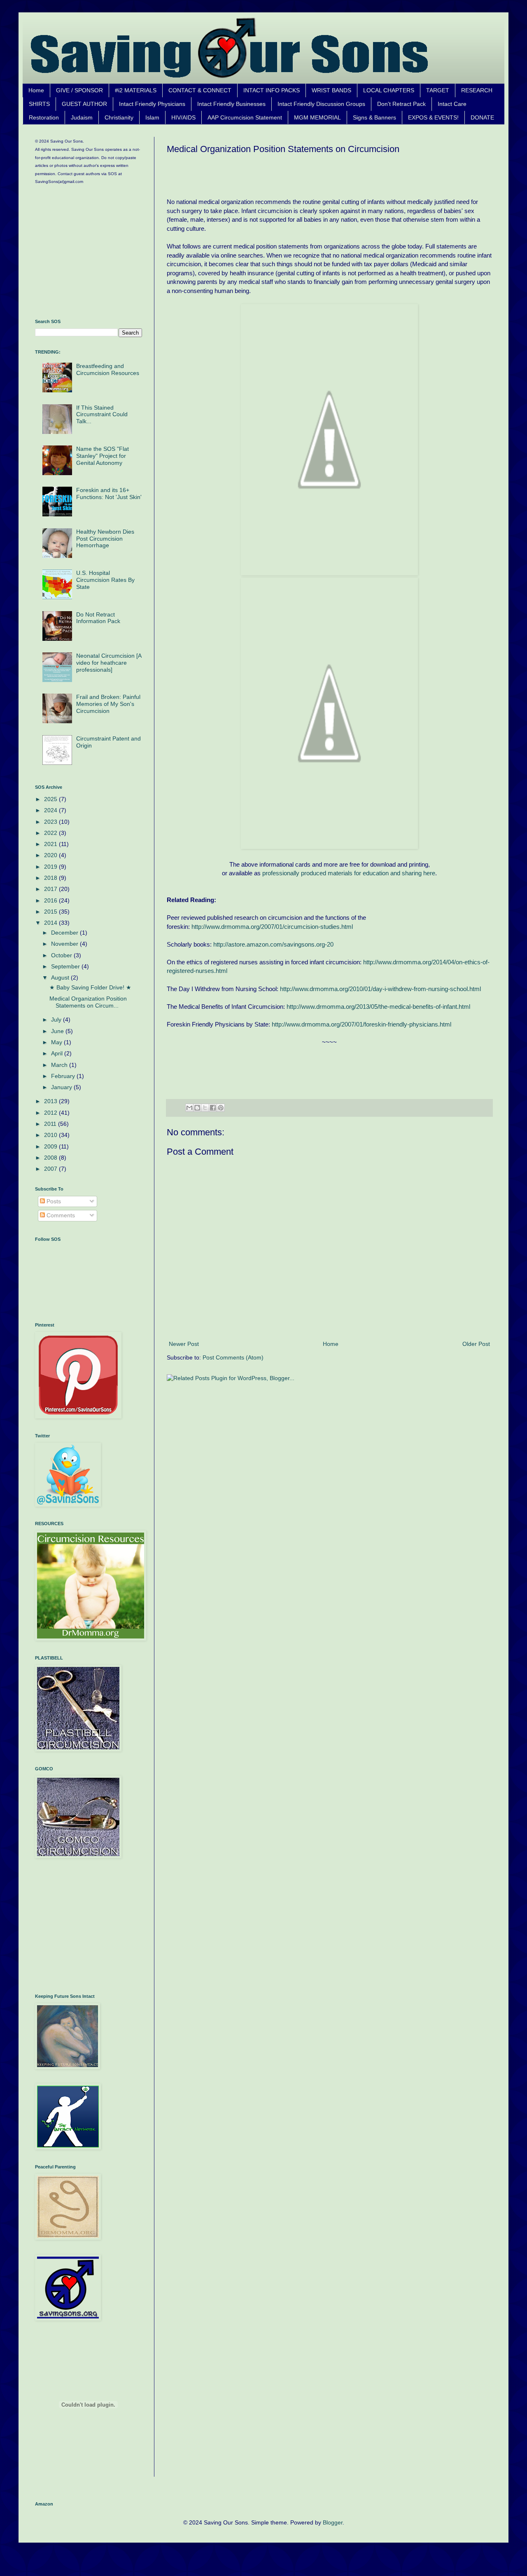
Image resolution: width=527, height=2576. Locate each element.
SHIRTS (39, 104)
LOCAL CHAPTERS (389, 90)
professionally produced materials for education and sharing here (349, 873)
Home (36, 90)
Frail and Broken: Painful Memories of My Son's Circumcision (108, 704)
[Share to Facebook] (213, 1108)
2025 (51, 799)
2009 (51, 1146)
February (64, 1076)
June (58, 1031)
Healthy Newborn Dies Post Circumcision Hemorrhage (105, 539)
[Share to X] (205, 1108)
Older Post (476, 1344)
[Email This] (189, 1108)
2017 (51, 889)
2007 (51, 1169)
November (65, 944)
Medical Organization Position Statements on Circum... (88, 1002)
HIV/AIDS (183, 117)
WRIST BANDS (331, 90)
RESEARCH (477, 90)
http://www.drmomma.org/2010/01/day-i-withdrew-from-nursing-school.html (380, 989)
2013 (51, 1101)
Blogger (333, 2522)
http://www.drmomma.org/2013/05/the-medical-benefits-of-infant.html (378, 1007)
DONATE (482, 117)
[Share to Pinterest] (221, 1108)
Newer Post (184, 1344)
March (60, 1065)
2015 (51, 912)
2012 (51, 1113)
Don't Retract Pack (401, 104)
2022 (51, 833)
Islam (152, 117)
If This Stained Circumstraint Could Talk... (102, 415)
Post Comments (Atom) (233, 1357)
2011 (51, 1124)
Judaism (82, 117)
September (66, 966)
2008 (51, 1158)
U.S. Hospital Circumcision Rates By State (105, 580)
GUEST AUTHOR (84, 104)
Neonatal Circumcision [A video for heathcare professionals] (109, 663)
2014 (51, 923)
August (61, 977)
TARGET (438, 90)
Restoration (44, 117)
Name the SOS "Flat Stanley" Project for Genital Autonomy (103, 456)
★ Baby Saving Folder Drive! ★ (90, 987)
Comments (60, 1215)
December (65, 933)
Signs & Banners (374, 117)
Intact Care (452, 104)
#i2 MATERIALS (136, 90)
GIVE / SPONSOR (79, 90)
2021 (51, 844)
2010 (51, 1135)
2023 (51, 822)
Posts (53, 1201)
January (62, 1087)
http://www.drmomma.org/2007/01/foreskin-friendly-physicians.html (361, 1024)
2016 (51, 900)
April (58, 1053)
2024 (51, 810)
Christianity (119, 117)
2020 (51, 855)
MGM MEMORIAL (317, 117)
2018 (51, 878)
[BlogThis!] (197, 1108)
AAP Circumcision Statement (245, 117)
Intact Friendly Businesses (231, 104)
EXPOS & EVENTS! (433, 117)
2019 (51, 867)
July (57, 1020)
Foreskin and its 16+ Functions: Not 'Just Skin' (109, 493)
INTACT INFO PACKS (272, 90)
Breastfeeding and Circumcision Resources (108, 369)
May (57, 1042)
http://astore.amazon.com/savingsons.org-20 (273, 944)
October (62, 955)
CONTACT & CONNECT (200, 90)
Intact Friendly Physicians (152, 104)
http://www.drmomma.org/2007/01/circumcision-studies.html (272, 927)
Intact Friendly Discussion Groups (321, 104)
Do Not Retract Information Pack (98, 618)
